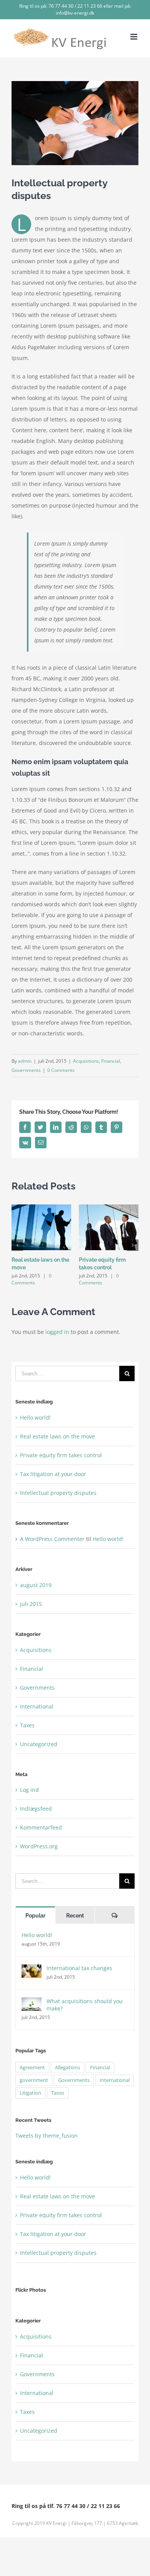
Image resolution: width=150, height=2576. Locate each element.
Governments (26, 1070)
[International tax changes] (32, 1970)
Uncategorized (39, 1744)
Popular (35, 1916)
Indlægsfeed (36, 1809)
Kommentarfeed (41, 1827)
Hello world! (35, 1417)
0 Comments (61, 1070)
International (37, 1706)
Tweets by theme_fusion (47, 2136)
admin (25, 1061)
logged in (57, 1332)
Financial (111, 1061)
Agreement (32, 2068)
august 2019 (36, 1585)
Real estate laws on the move (57, 1436)
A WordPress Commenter (52, 1539)
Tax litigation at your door (53, 1474)
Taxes (27, 1725)
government (34, 2080)
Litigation (30, 2093)
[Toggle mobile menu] (134, 37)
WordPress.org (39, 1846)
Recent (75, 1916)
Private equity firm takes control (61, 1455)
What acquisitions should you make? (85, 2005)
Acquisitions (86, 1061)
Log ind (29, 1790)
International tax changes (79, 1968)
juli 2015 (31, 1604)
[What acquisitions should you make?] (32, 2003)
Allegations (67, 2068)
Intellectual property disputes (58, 1493)
